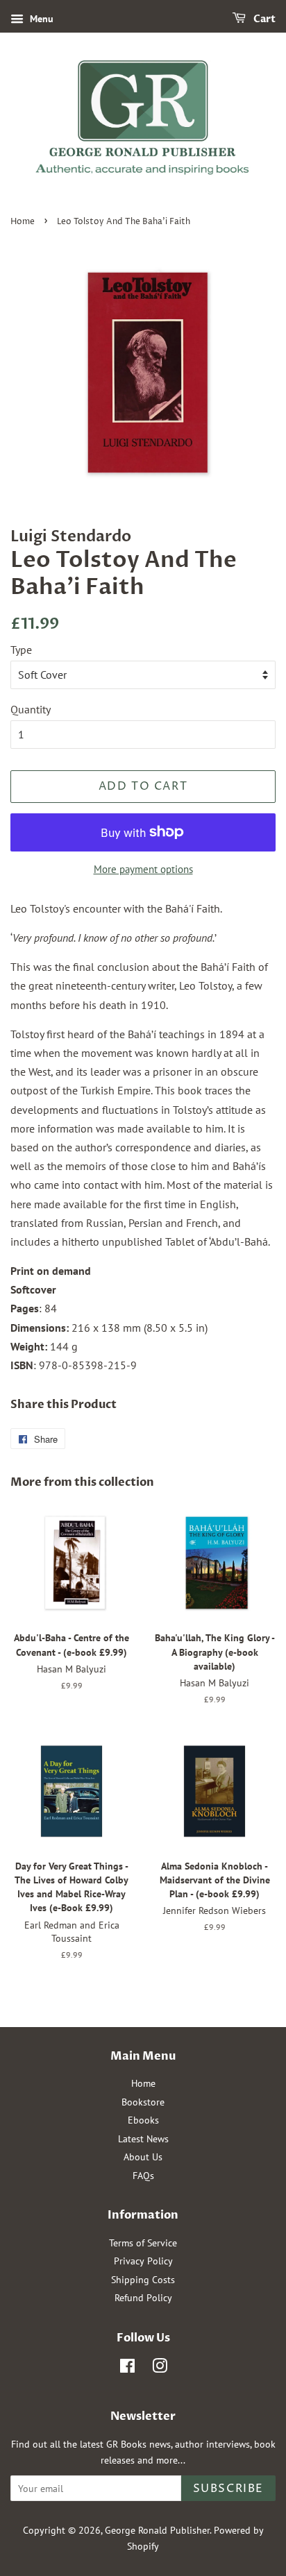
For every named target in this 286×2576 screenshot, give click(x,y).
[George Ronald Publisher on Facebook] (127, 2369)
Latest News (143, 2139)
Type (21, 650)
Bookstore (143, 2102)
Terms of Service (143, 2243)
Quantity (31, 709)
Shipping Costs (143, 2280)
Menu (40, 19)
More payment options (143, 869)
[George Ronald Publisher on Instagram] (160, 2369)
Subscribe (228, 2489)
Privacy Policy (143, 2261)
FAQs (143, 2176)
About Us (143, 2157)
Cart (263, 19)
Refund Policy (143, 2298)
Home (23, 222)
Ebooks (143, 2120)
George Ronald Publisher (157, 2530)
